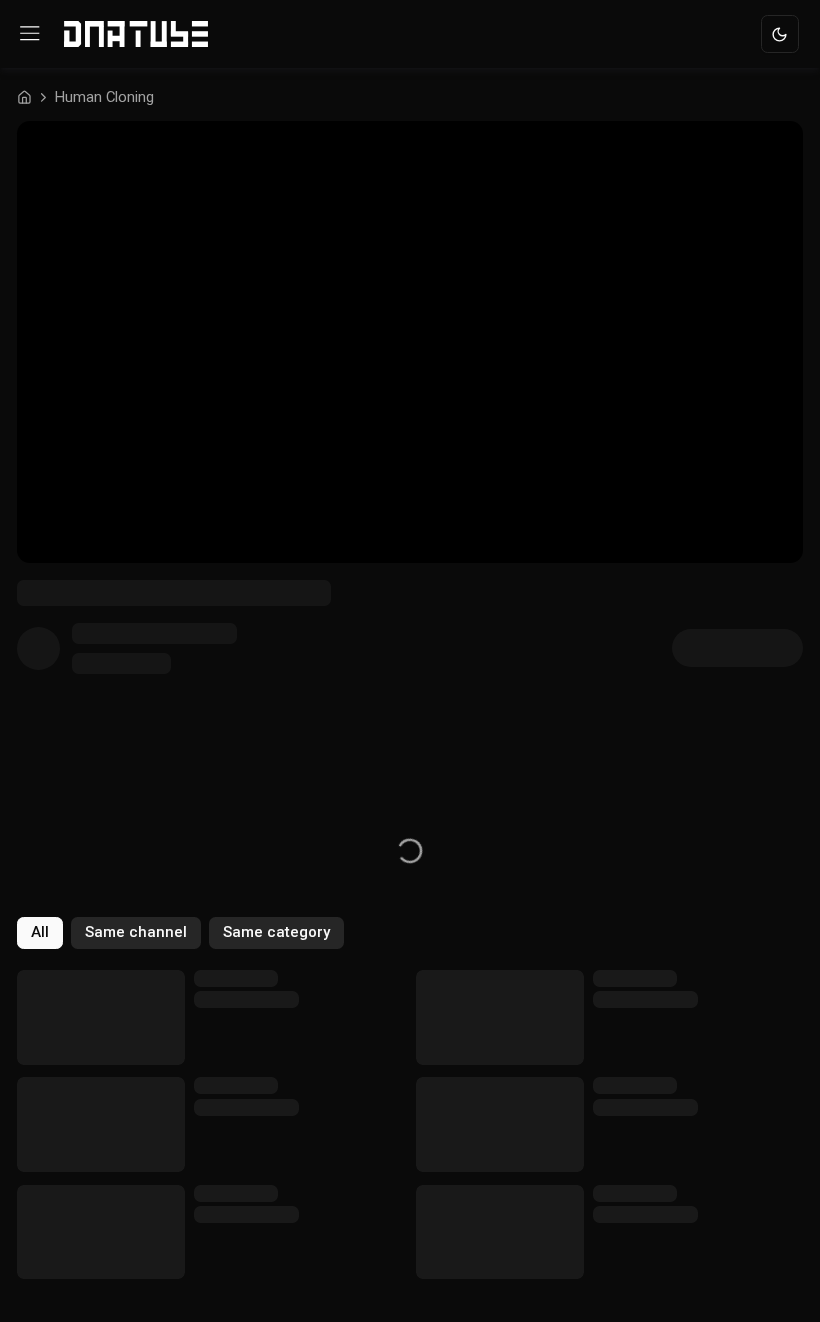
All (40, 932)
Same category (276, 932)
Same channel (136, 932)
